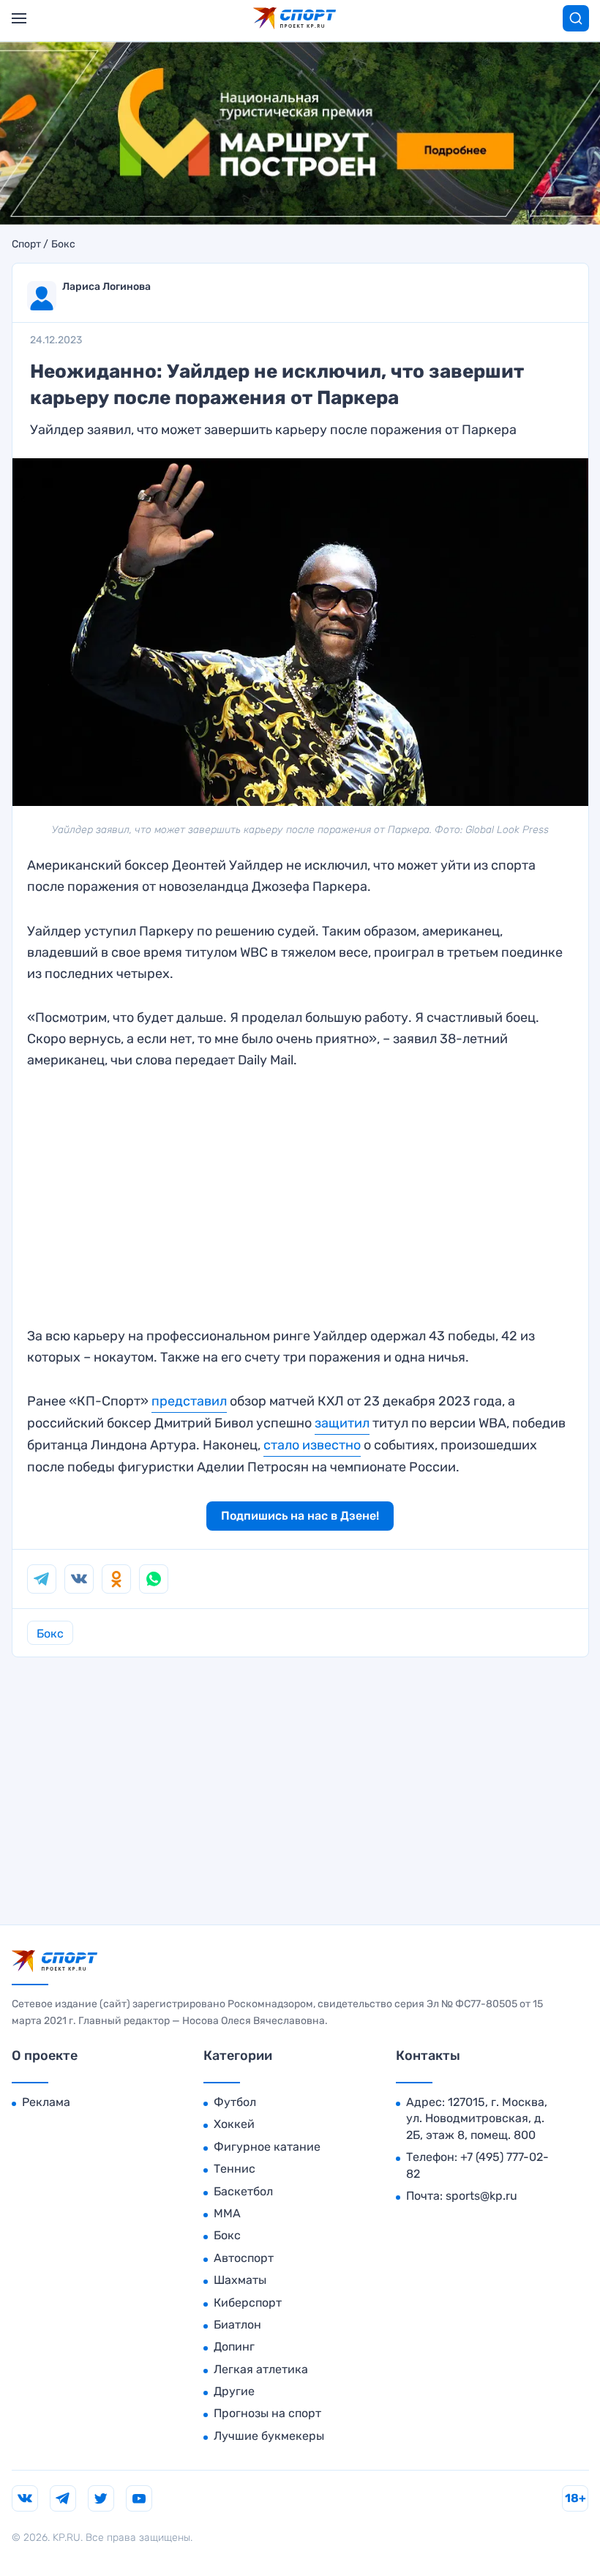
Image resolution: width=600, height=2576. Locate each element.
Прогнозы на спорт (267, 2413)
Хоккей (234, 2124)
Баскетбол (243, 2191)
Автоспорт (244, 2258)
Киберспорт (248, 2303)
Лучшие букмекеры (269, 2436)
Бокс (63, 244)
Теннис (235, 2169)
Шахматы (240, 2280)
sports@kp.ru (481, 2196)
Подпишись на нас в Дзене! (300, 1516)
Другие (234, 2391)
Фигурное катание (267, 2147)
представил (189, 1401)
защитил (342, 1423)
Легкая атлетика (261, 2369)
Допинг (234, 2347)
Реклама (46, 2102)
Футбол (235, 2102)
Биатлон (237, 2325)
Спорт (26, 244)
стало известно (312, 1445)
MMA (227, 2213)
